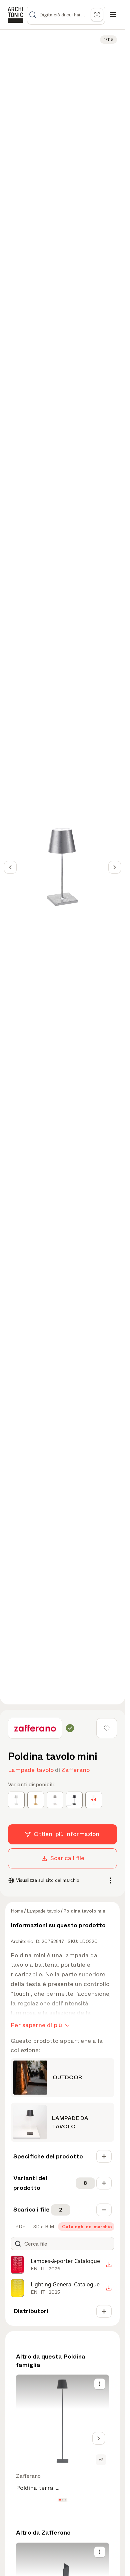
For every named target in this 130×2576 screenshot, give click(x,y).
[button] (60, 2500)
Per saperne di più (36, 2025)
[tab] (20, 2227)
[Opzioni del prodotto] (100, 2384)
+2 (101, 2460)
